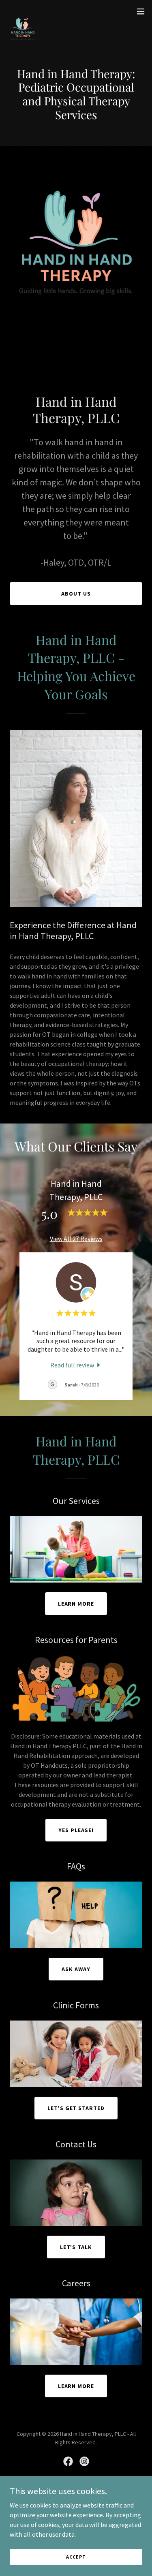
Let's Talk (76, 2247)
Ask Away (76, 1969)
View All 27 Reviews (76, 1239)
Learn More (76, 1604)
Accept (76, 2557)
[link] (23, 11)
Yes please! (76, 1830)
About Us (76, 594)
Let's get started (76, 2108)
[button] (141, 11)
